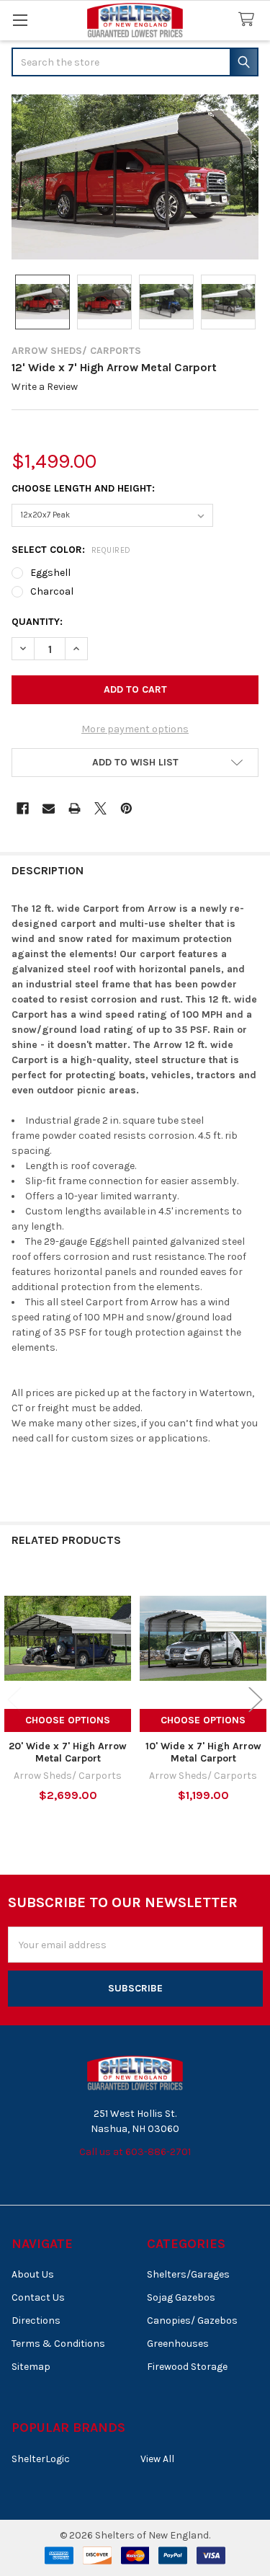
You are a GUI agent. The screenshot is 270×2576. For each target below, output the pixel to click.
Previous (14, 1700)
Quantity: (37, 622)
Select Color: (71, 550)
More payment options (135, 729)
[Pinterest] (126, 808)
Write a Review (45, 387)
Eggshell (50, 573)
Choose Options (68, 1720)
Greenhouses (178, 2344)
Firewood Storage (187, 2367)
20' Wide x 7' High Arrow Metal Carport (68, 1753)
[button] (135, 763)
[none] (135, 177)
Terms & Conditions (58, 2344)
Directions (36, 2320)
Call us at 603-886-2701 (135, 2152)
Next (256, 1700)
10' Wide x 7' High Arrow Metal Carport (203, 1753)
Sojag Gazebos (181, 2297)
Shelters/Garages (188, 2274)
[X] (100, 808)
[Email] (49, 808)
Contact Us (38, 2297)
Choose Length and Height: (83, 488)
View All (157, 2459)
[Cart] (249, 20)
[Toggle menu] (20, 20)
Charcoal (52, 591)
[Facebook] (23, 808)
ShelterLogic (41, 2459)
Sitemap (31, 2367)
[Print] (75, 808)
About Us (33, 2274)
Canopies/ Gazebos (192, 2320)
